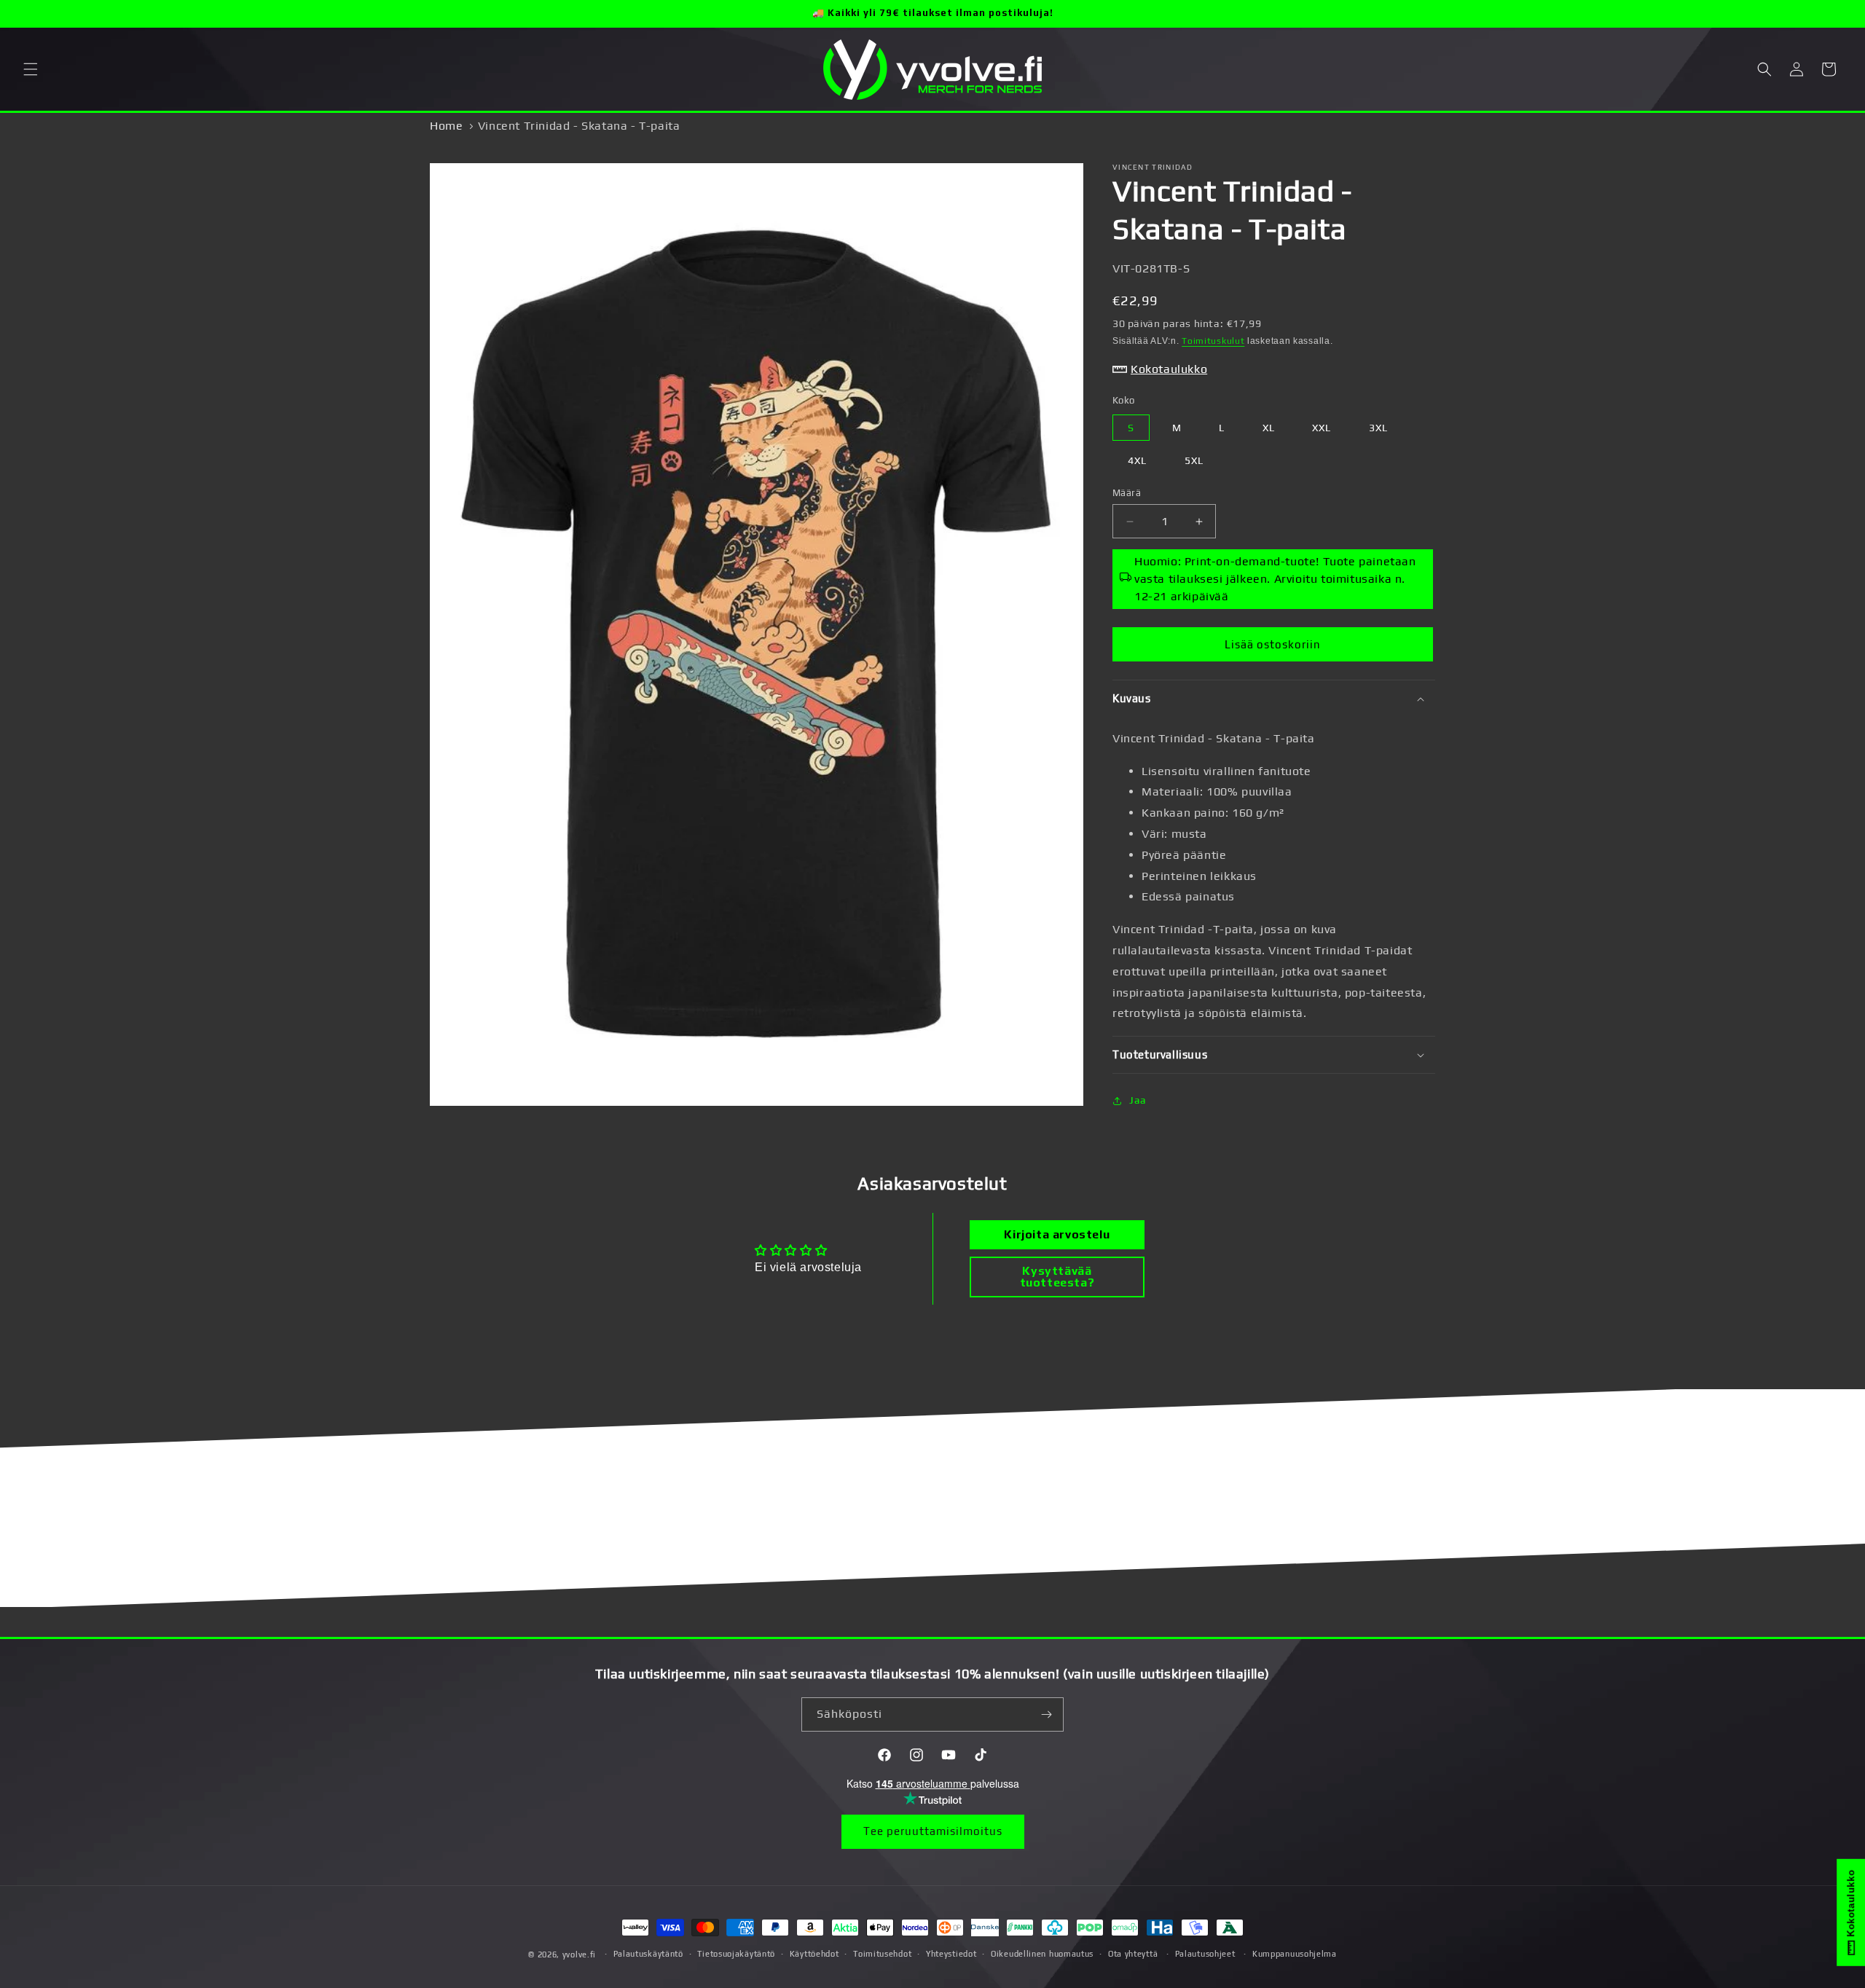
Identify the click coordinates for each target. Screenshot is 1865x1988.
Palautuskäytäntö (648, 1954)
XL (1269, 428)
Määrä (1127, 493)
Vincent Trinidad (1153, 167)
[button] (31, 69)
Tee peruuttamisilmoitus (933, 1831)
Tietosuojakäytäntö (736, 1954)
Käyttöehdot (814, 1954)
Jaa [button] (1138, 1100)
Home (446, 126)
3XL (1378, 428)
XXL (1322, 428)
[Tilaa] (1047, 1714)
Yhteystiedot (951, 1954)
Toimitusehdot (882, 1954)
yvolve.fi (579, 1954)
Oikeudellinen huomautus (1042, 1954)
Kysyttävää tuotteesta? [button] (1057, 1277)
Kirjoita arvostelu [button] (1057, 1234)
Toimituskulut (1213, 341)
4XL (1137, 460)
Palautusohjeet (1205, 1954)
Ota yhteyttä (1133, 1954)
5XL (1194, 460)
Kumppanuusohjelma (1295, 1954)
